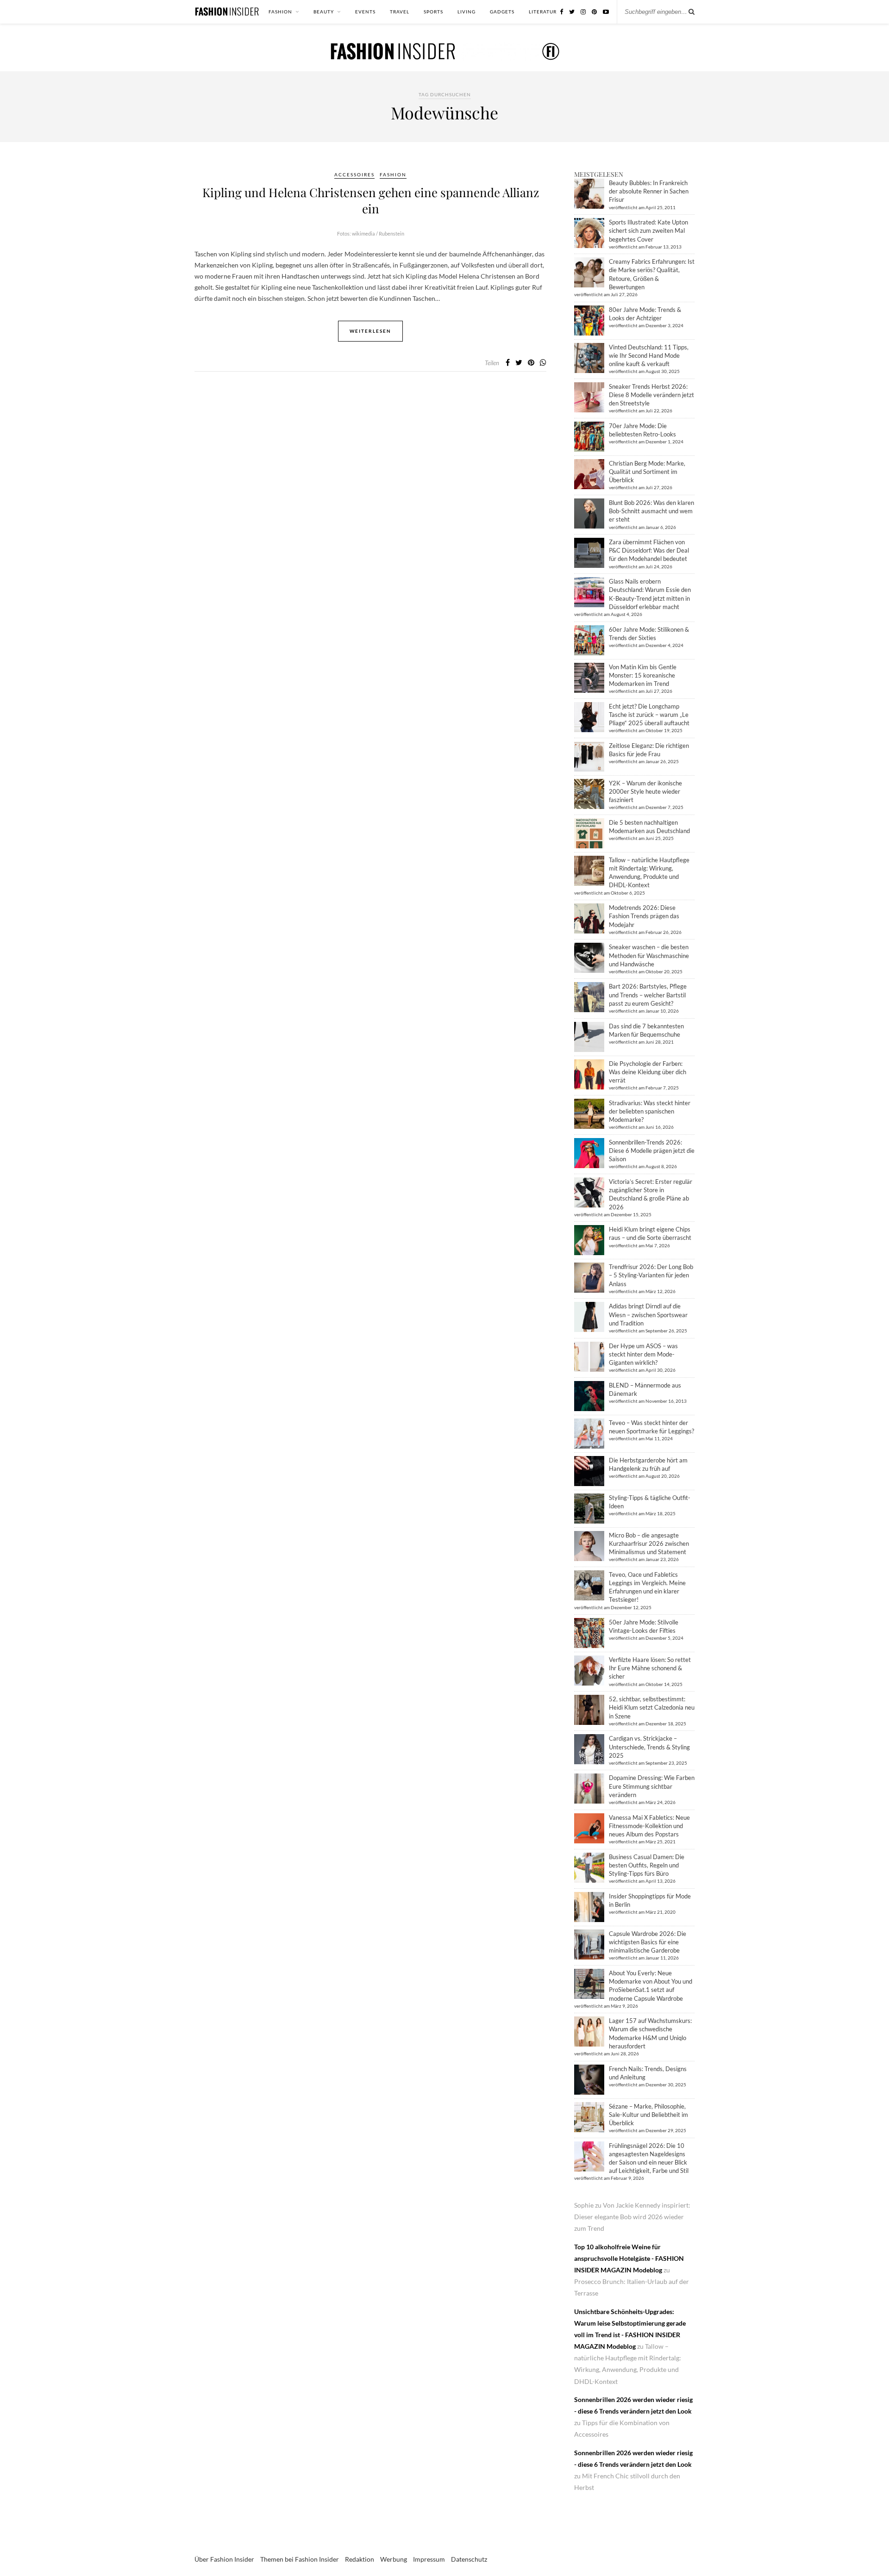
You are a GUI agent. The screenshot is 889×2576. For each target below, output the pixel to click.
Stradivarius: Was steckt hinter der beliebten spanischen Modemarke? (650, 1111)
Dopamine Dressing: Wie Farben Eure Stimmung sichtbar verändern (652, 1786)
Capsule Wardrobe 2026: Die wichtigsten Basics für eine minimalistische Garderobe (648, 1942)
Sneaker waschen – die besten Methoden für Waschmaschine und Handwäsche (649, 955)
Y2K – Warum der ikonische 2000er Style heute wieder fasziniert (645, 791)
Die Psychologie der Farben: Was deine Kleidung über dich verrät (648, 1072)
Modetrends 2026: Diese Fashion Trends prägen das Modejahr (644, 916)
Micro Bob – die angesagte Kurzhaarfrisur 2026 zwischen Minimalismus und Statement (649, 1543)
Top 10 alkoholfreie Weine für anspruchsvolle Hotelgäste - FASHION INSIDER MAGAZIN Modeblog (629, 2258)
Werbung (394, 2559)
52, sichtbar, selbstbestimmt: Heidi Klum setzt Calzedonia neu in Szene (652, 1707)
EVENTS (365, 12)
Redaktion (360, 2559)
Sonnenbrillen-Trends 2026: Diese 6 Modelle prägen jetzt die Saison (652, 1151)
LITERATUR (543, 12)
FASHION (280, 12)
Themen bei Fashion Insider (300, 2559)
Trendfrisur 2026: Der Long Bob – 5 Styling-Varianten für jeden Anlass (651, 1275)
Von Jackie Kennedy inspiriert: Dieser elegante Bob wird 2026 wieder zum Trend (632, 2217)
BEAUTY (324, 12)
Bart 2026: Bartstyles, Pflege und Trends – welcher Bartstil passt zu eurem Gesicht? (648, 995)
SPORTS (433, 12)
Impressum (429, 2559)
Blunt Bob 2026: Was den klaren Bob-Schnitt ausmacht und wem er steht (651, 511)
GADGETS (502, 12)
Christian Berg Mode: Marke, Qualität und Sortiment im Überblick (647, 472)
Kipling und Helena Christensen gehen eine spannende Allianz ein (371, 200)
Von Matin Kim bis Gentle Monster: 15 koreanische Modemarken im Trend (643, 675)
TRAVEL (400, 12)
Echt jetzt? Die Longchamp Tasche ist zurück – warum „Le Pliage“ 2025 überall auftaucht (649, 715)
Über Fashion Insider (224, 2559)
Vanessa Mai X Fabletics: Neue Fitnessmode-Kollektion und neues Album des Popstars (649, 1826)
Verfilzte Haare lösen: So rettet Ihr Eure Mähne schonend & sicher (650, 1668)
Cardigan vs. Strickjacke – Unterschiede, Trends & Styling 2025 (649, 1747)
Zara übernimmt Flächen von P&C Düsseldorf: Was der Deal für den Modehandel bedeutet (649, 550)
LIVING (466, 12)
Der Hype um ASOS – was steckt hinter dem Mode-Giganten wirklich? (643, 1354)
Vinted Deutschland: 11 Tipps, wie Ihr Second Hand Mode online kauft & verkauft (649, 355)
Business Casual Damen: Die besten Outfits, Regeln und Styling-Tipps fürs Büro (647, 1865)
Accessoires (354, 174)
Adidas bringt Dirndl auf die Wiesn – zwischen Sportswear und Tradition (648, 1314)
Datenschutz (469, 2559)
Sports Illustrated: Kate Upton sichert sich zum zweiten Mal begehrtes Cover (648, 230)
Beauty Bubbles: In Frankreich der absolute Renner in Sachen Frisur (649, 191)
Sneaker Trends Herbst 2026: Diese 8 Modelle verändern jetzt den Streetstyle (651, 395)
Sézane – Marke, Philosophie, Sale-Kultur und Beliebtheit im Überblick (648, 2115)
